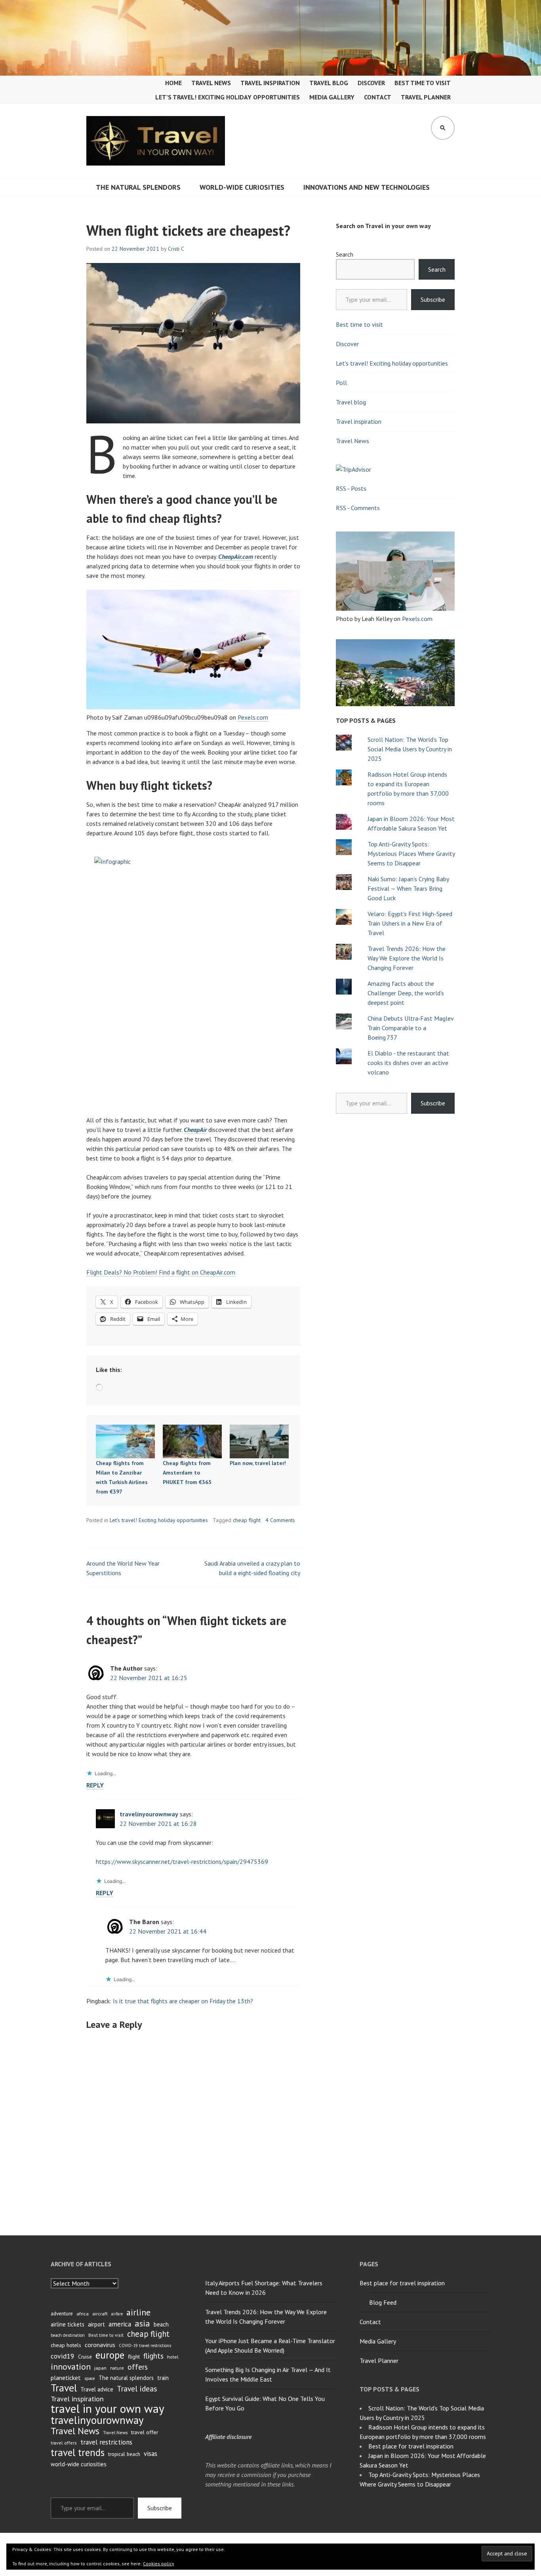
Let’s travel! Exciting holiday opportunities (228, 97)
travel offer (145, 2432)
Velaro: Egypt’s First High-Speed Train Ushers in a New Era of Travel (410, 923)
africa (83, 2314)
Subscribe (433, 299)
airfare (117, 2314)
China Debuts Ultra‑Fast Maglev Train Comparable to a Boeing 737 (411, 1028)
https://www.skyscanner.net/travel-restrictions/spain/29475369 (182, 1862)
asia (142, 2323)
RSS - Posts (351, 488)
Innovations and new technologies (367, 187)
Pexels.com (253, 717)
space (90, 2378)
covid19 (63, 2356)
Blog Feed (383, 2302)
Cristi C (176, 249)
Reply (95, 1785)
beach (161, 2324)
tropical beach (124, 2454)
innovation (71, 2366)
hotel (173, 2357)
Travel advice (97, 2389)
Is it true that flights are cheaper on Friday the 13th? (183, 2001)
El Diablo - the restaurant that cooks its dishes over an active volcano (408, 1063)
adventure (62, 2314)
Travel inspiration (270, 83)
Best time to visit (423, 83)
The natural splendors (138, 187)
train (163, 2378)
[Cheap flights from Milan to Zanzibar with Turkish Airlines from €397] (125, 1441)
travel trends (78, 2452)
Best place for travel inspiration (402, 2283)
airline (138, 2312)
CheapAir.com (236, 556)
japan (100, 2368)
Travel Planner (426, 97)
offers (138, 2367)
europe (110, 2355)
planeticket (66, 2378)
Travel (64, 2388)
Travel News (211, 83)
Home (173, 83)
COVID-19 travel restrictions (145, 2345)
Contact (378, 97)
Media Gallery (332, 97)
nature (117, 2368)
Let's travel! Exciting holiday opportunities (159, 1520)
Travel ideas (137, 2389)
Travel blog (329, 83)
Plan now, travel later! (258, 1463)
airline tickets (68, 2324)
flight (134, 2357)
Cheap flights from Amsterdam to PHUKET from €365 (187, 1473)
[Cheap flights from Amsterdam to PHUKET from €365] (192, 1441)
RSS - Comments (358, 508)
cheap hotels (66, 2345)
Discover (371, 83)
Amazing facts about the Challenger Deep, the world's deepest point (406, 993)
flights (153, 2356)
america (120, 2324)
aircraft (100, 2314)
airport (96, 2324)
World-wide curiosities (242, 187)
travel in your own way (108, 2408)
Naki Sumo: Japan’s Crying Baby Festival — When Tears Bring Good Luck (408, 888)
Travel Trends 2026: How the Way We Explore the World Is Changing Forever (407, 958)
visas (150, 2454)
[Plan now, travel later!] (259, 1441)
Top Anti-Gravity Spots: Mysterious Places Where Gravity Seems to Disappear (411, 854)
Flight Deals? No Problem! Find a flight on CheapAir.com (161, 1272)
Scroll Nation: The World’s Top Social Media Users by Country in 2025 (410, 749)
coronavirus (100, 2345)
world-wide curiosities (79, 2464)
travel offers (64, 2443)
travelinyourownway (149, 1814)
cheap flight (247, 1520)
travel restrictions (106, 2442)
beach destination (68, 2335)
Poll (341, 383)
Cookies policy (159, 2564)
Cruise (85, 2357)
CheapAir (195, 1130)
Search (345, 254)
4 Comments (280, 1520)
